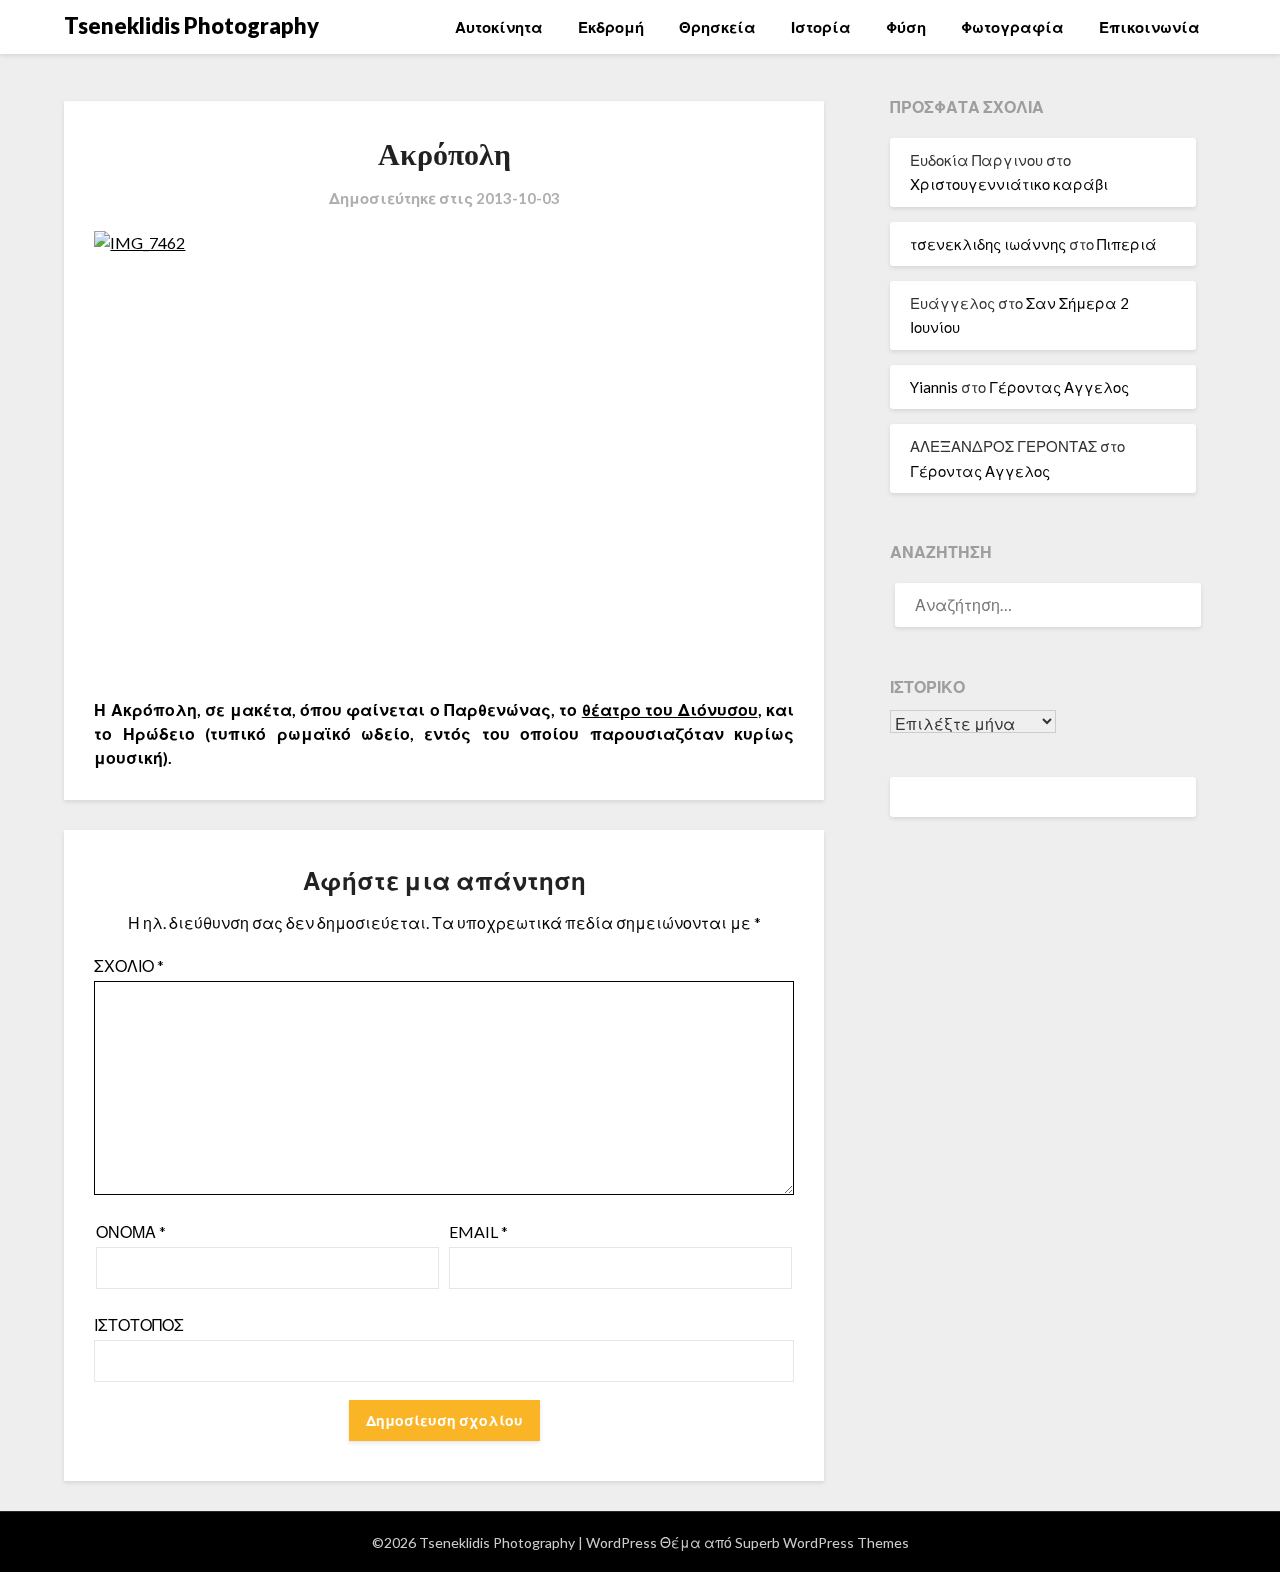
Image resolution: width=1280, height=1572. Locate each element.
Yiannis (934, 387)
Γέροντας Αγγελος (1059, 387)
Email (478, 1231)
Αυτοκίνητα (499, 27)
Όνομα (131, 1231)
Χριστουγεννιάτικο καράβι (1009, 184)
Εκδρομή (611, 27)
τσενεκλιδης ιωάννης (988, 244)
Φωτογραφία (1012, 27)
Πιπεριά (1127, 244)
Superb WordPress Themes (822, 1542)
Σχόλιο (129, 965)
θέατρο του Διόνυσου (670, 709)
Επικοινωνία (1149, 27)
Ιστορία (821, 27)
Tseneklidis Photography (191, 25)
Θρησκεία (717, 27)
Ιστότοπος (139, 1324)
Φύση (906, 27)
